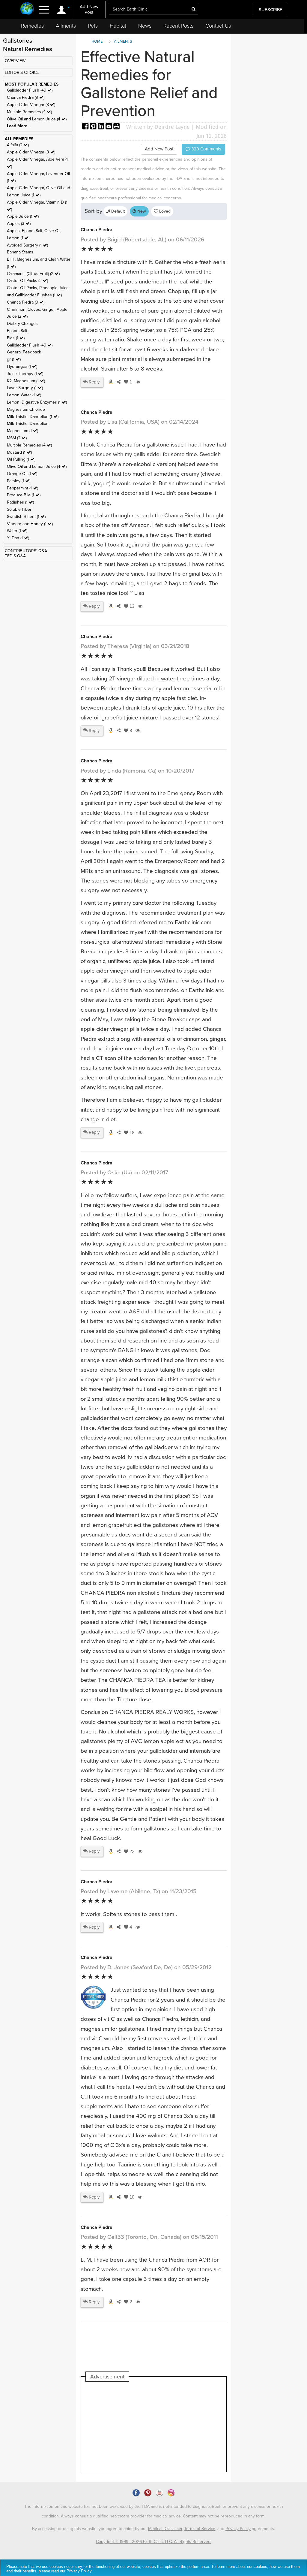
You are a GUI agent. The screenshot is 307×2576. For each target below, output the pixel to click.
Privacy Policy (238, 2529)
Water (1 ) (17, 531)
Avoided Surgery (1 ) (27, 245)
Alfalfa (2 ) (18, 145)
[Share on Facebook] (86, 127)
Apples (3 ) (19, 224)
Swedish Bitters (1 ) (26, 517)
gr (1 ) (14, 359)
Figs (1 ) (16, 338)
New (141, 211)
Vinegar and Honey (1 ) (30, 524)
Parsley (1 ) (19, 481)
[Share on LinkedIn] (102, 127)
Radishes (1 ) (20, 502)
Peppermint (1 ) (22, 488)
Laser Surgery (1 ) (25, 388)
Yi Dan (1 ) (18, 538)
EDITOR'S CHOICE (22, 73)
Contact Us (218, 26)
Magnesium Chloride (26, 409)
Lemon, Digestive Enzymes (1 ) (37, 402)
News (145, 26)
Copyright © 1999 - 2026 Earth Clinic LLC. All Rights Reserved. (154, 2542)
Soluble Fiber (19, 509)
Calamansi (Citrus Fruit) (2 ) (33, 274)
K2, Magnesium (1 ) (26, 381)
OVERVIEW (15, 61)
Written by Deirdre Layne (158, 127)
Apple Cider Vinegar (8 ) (31, 105)
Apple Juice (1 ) (23, 216)
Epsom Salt (17, 331)
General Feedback (24, 352)
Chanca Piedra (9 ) (26, 97)
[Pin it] (94, 127)
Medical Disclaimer (165, 2529)
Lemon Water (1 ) (24, 395)
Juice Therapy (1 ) (25, 374)
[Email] (109, 127)
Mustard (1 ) (19, 452)
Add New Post (89, 9)
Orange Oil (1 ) (22, 474)
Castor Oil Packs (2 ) (27, 281)
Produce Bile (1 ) (24, 495)
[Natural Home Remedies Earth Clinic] (27, 9)
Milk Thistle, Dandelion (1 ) (33, 417)
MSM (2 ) (17, 438)
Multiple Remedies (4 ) (29, 112)
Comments (206, 149)
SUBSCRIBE (271, 10)
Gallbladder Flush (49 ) (30, 90)
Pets (93, 26)
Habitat (118, 26)
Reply (94, 382)
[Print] (117, 127)
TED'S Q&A (15, 556)
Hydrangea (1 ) (22, 366)
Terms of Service (200, 2529)
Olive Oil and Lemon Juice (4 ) (37, 119)
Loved (164, 211)
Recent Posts (178, 26)
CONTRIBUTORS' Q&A (26, 551)
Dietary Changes (22, 324)
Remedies (32, 26)
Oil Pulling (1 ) (21, 459)
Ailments (66, 26)
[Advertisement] (195, 2427)
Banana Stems (20, 252)
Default (117, 211)
